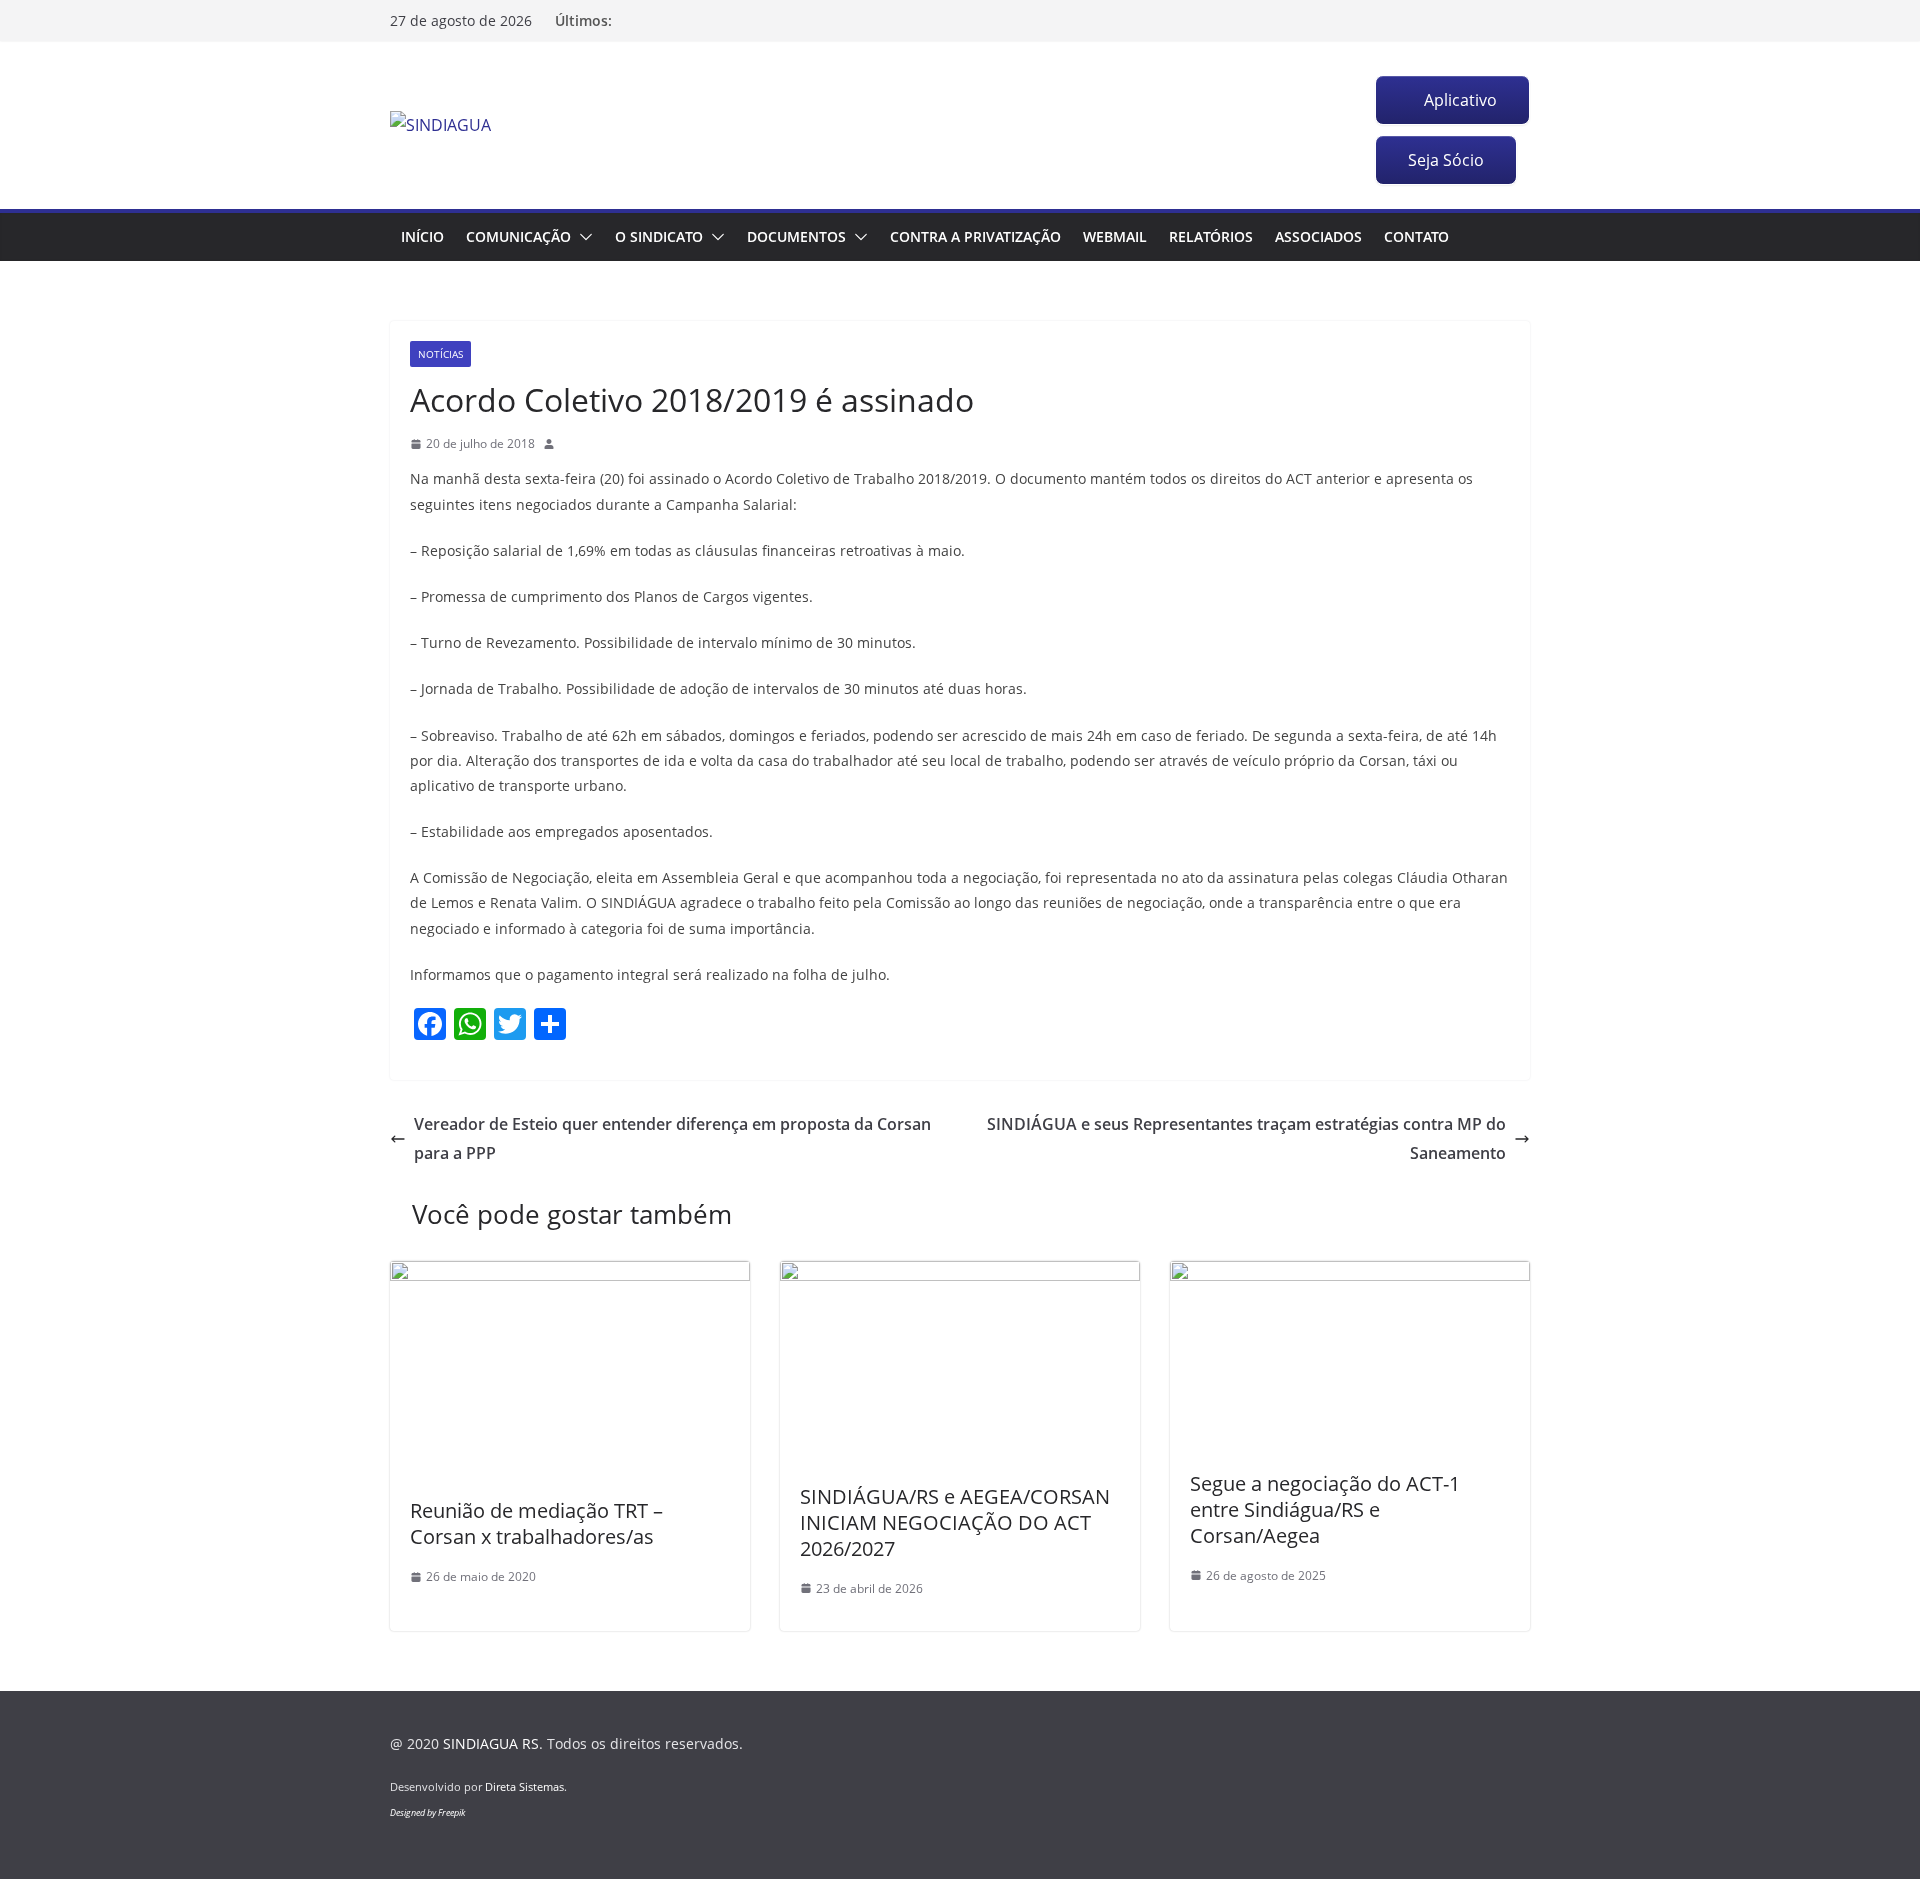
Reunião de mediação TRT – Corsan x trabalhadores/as (536, 1523)
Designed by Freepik (427, 1812)
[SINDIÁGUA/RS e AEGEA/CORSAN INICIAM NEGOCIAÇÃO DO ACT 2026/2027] (960, 1275)
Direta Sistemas (524, 1786)
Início (422, 236)
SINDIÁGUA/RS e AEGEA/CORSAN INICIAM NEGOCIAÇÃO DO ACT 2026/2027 (955, 1522)
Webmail (1115, 236)
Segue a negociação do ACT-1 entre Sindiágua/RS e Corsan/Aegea (1325, 1509)
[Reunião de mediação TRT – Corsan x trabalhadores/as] (570, 1275)
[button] (582, 237)
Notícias (440, 354)
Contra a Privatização (975, 236)
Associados (1318, 236)
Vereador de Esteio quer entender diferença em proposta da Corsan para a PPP (672, 1138)
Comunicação (518, 236)
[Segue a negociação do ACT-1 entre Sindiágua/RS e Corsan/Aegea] (1350, 1275)
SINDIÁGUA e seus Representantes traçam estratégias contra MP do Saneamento (1246, 1138)
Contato (1416, 236)
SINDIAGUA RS (491, 1743)
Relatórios (1211, 236)
